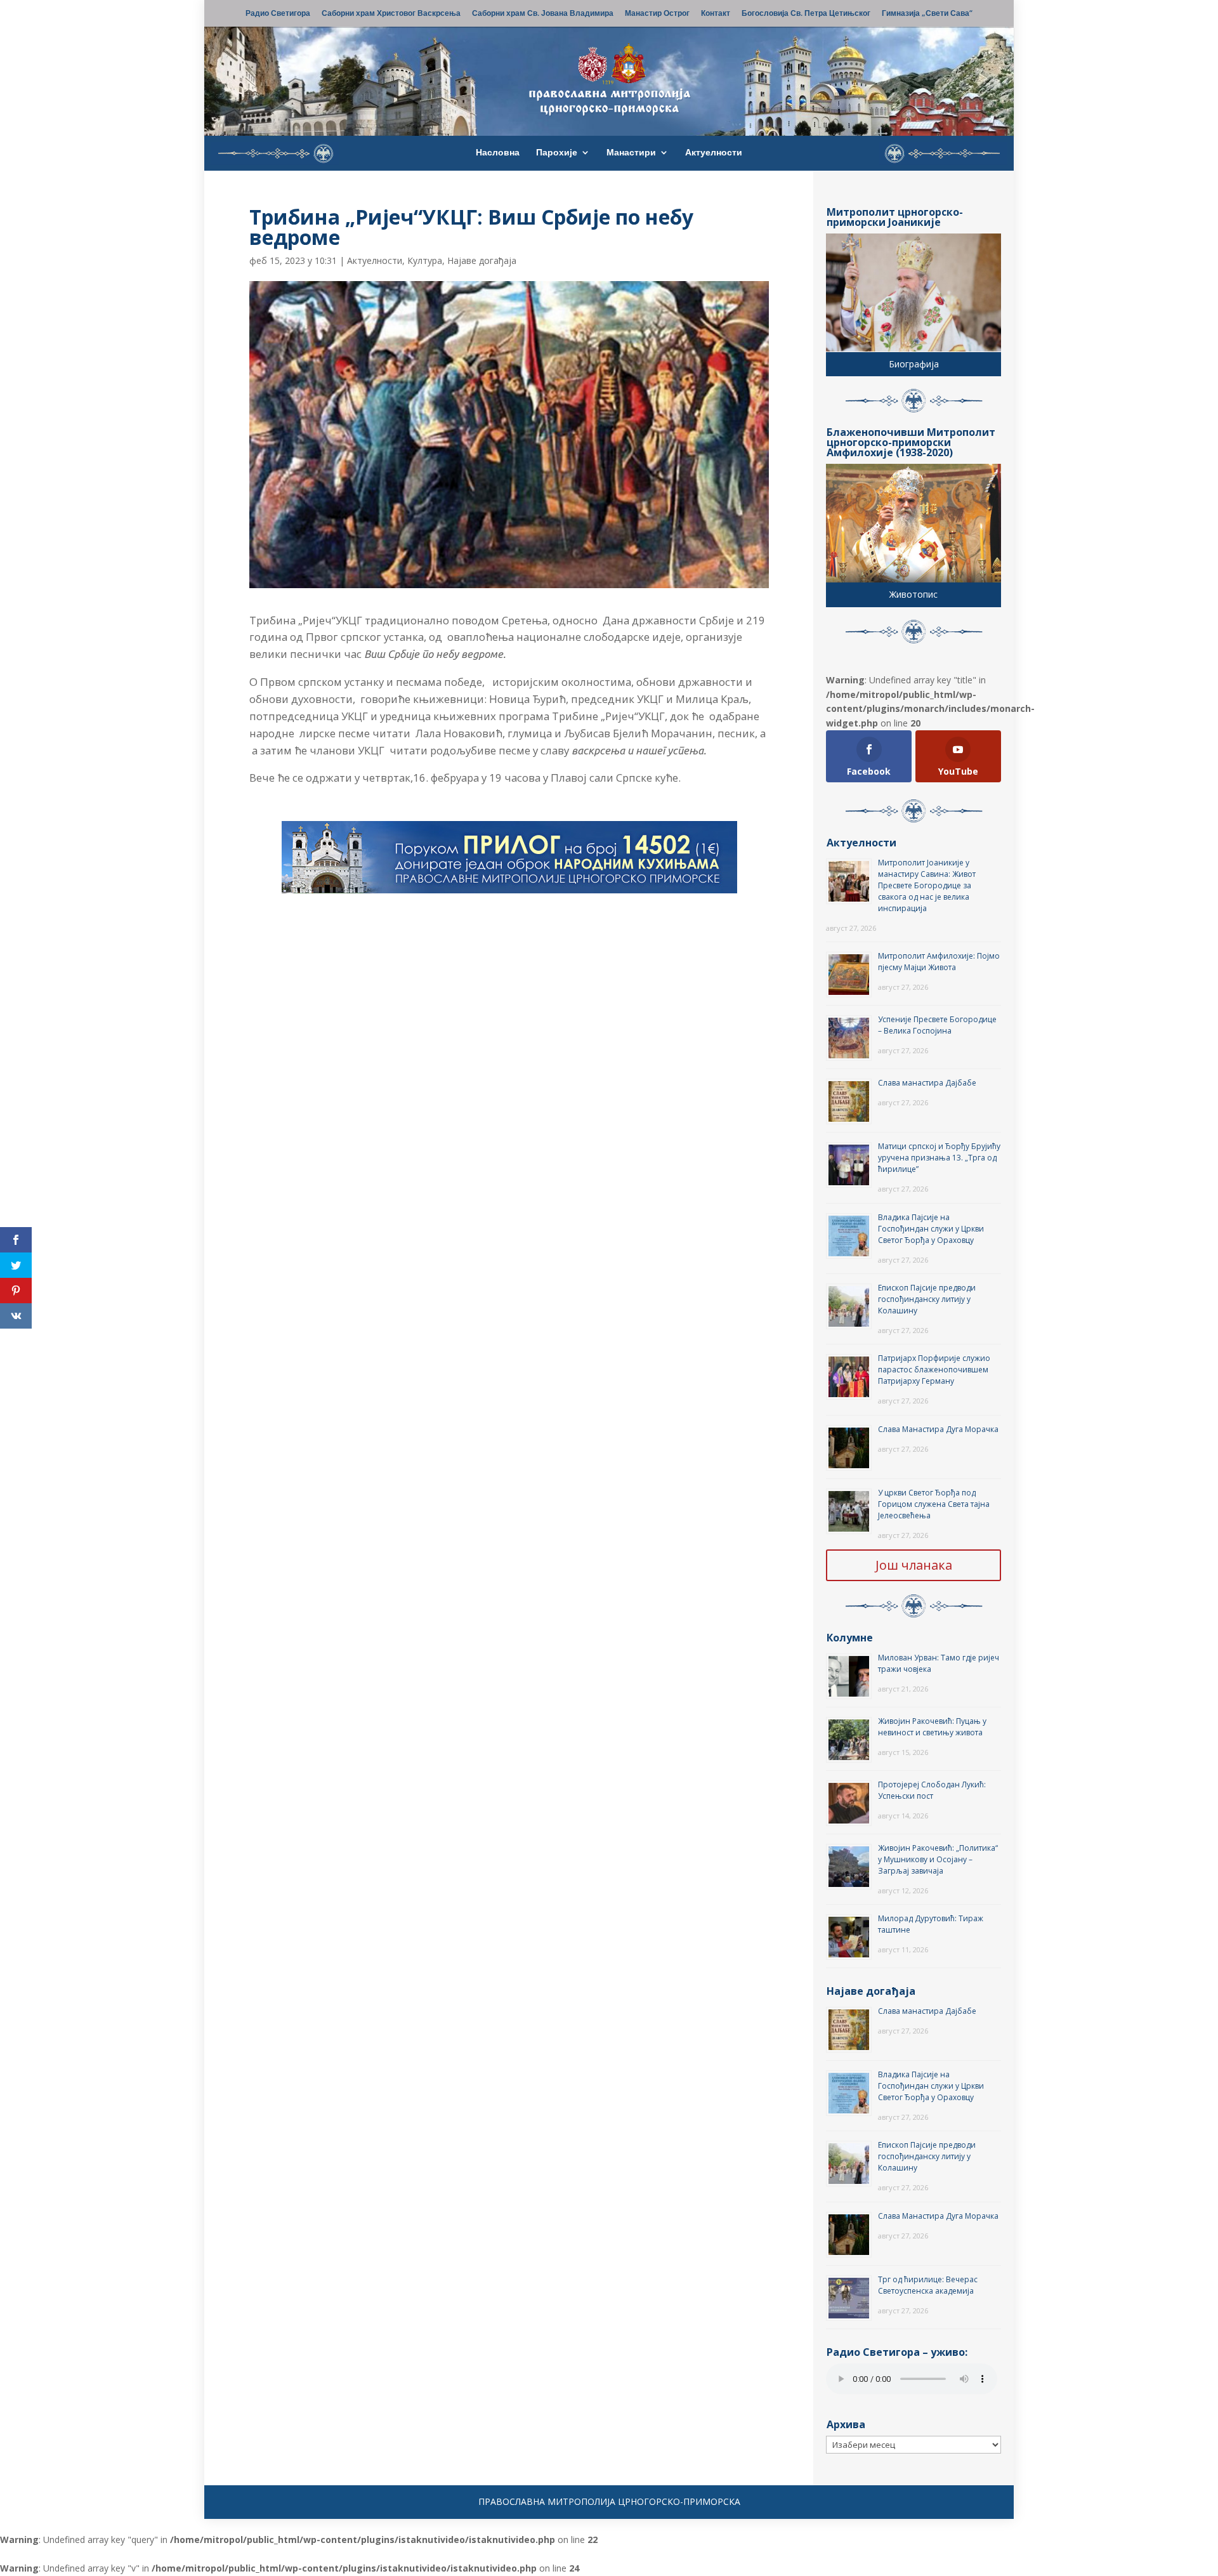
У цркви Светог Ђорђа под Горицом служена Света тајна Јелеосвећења (934, 1504)
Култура (425, 260)
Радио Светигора (278, 14)
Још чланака (914, 1565)
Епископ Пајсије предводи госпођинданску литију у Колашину (927, 1299)
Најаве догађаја (482, 260)
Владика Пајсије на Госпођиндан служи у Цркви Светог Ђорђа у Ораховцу (931, 1229)
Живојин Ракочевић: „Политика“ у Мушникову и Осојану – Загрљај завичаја (938, 1859)
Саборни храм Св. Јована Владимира (543, 14)
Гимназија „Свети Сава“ (927, 14)
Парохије (557, 153)
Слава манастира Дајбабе (927, 1083)
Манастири (631, 153)
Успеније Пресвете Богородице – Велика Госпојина (937, 1025)
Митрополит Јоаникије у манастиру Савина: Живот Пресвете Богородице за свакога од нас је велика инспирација (927, 885)
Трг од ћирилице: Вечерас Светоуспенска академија (928, 2285)
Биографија (914, 364)
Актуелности (714, 153)
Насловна (498, 153)
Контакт (716, 14)
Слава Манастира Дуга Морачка (938, 1429)
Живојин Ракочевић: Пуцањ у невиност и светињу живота (932, 1727)
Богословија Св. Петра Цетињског (806, 14)
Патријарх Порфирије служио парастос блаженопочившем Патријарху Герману (934, 1370)
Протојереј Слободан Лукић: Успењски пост (932, 1790)
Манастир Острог (657, 14)
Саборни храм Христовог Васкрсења (391, 14)
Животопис (913, 594)
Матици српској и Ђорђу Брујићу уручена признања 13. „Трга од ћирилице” (939, 1158)
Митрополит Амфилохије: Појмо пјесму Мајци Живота (939, 962)
